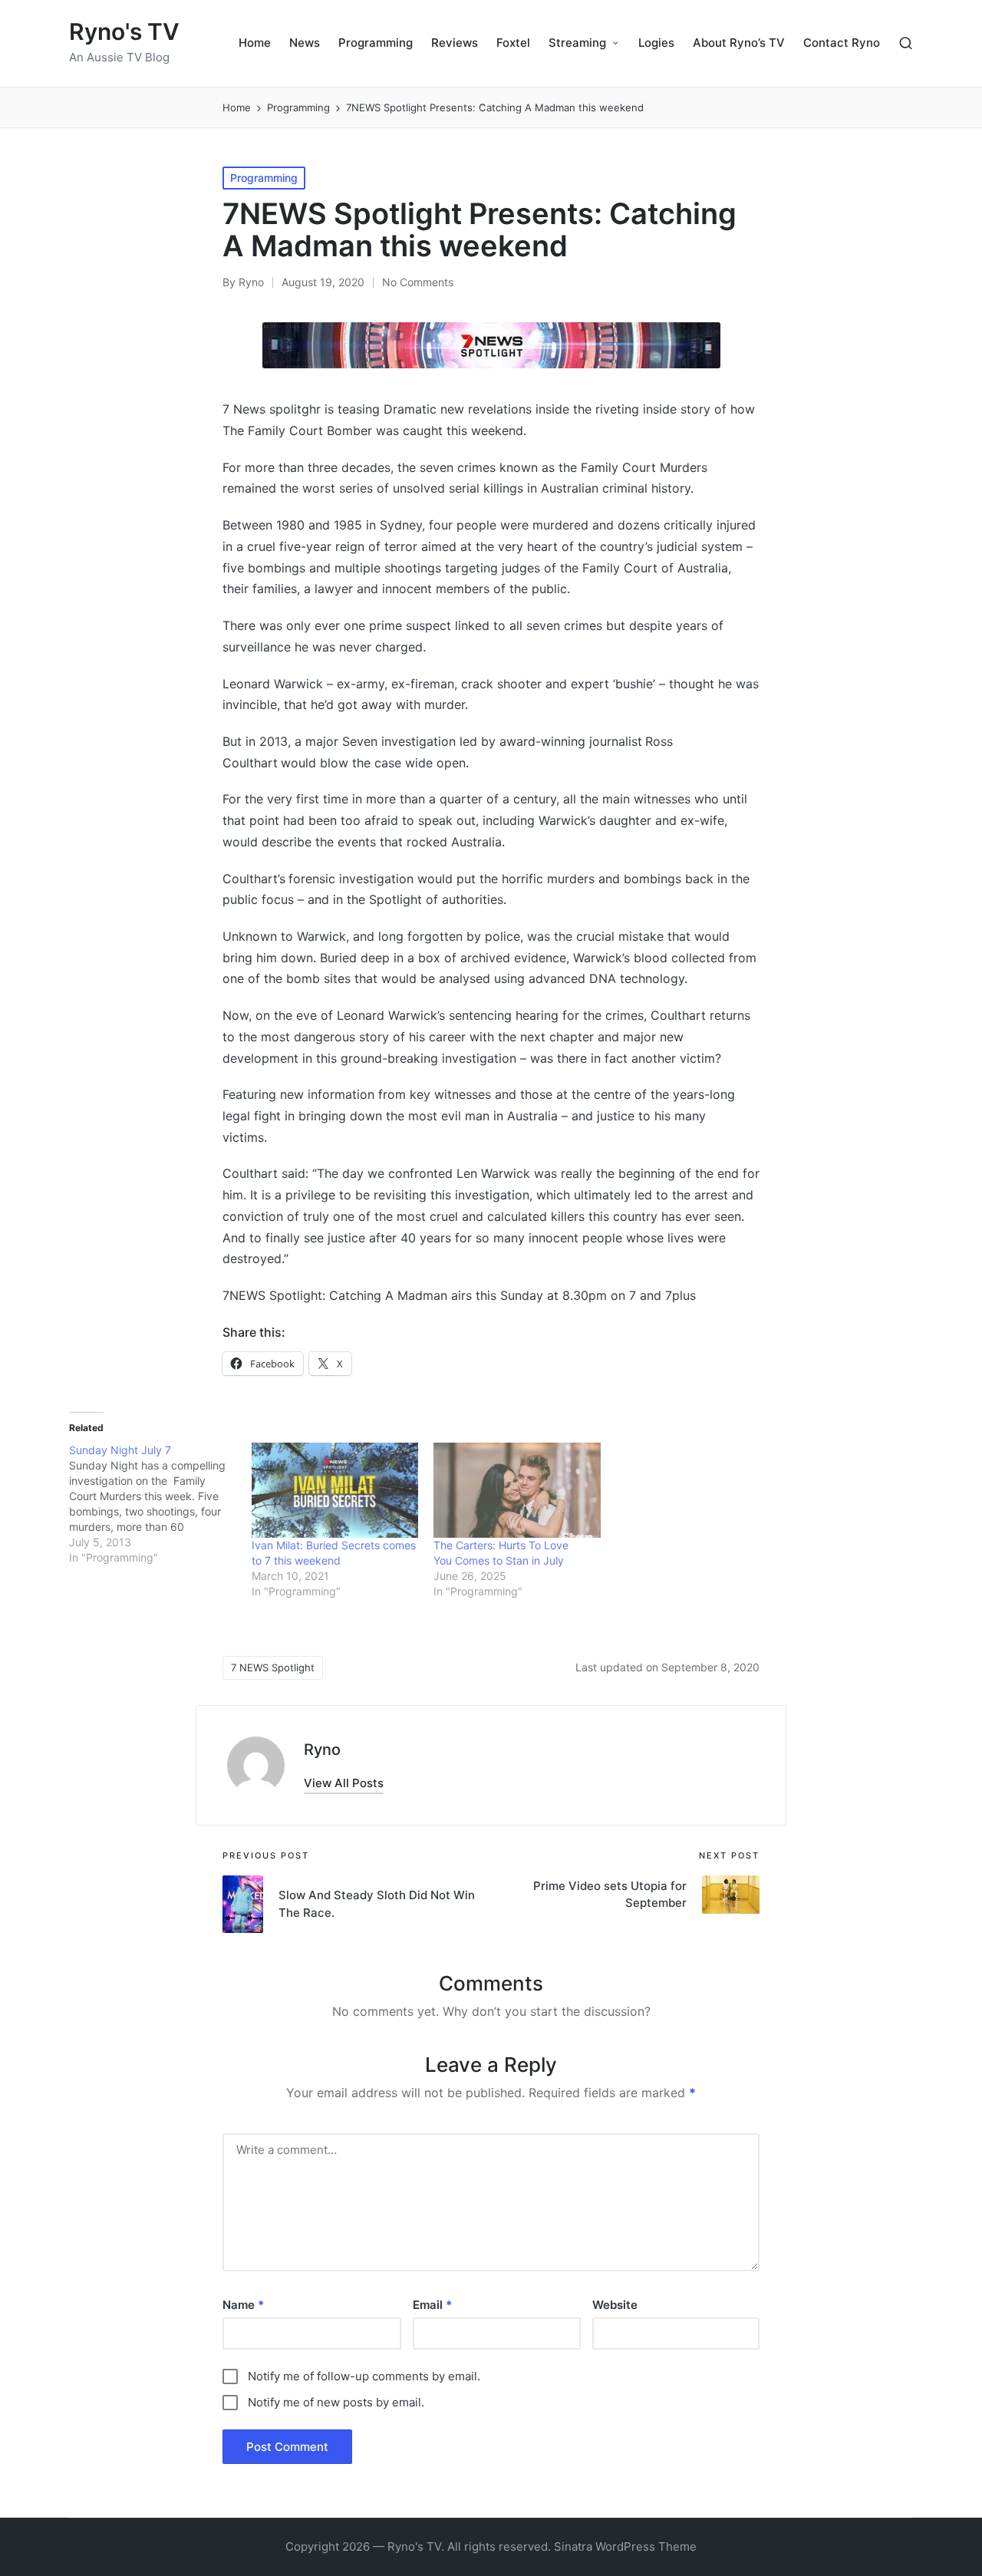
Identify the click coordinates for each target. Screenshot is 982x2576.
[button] (344, 1783)
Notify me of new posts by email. (336, 2402)
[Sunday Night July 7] (160, 1504)
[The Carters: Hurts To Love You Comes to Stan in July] (517, 1490)
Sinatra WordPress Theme (625, 2546)
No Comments (418, 282)
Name (243, 2305)
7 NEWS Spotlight (273, 1667)
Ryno (322, 1750)
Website (615, 2305)
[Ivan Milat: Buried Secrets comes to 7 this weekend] (335, 1490)
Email (432, 2305)
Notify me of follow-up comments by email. (364, 2376)
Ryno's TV (124, 32)
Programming (264, 178)
